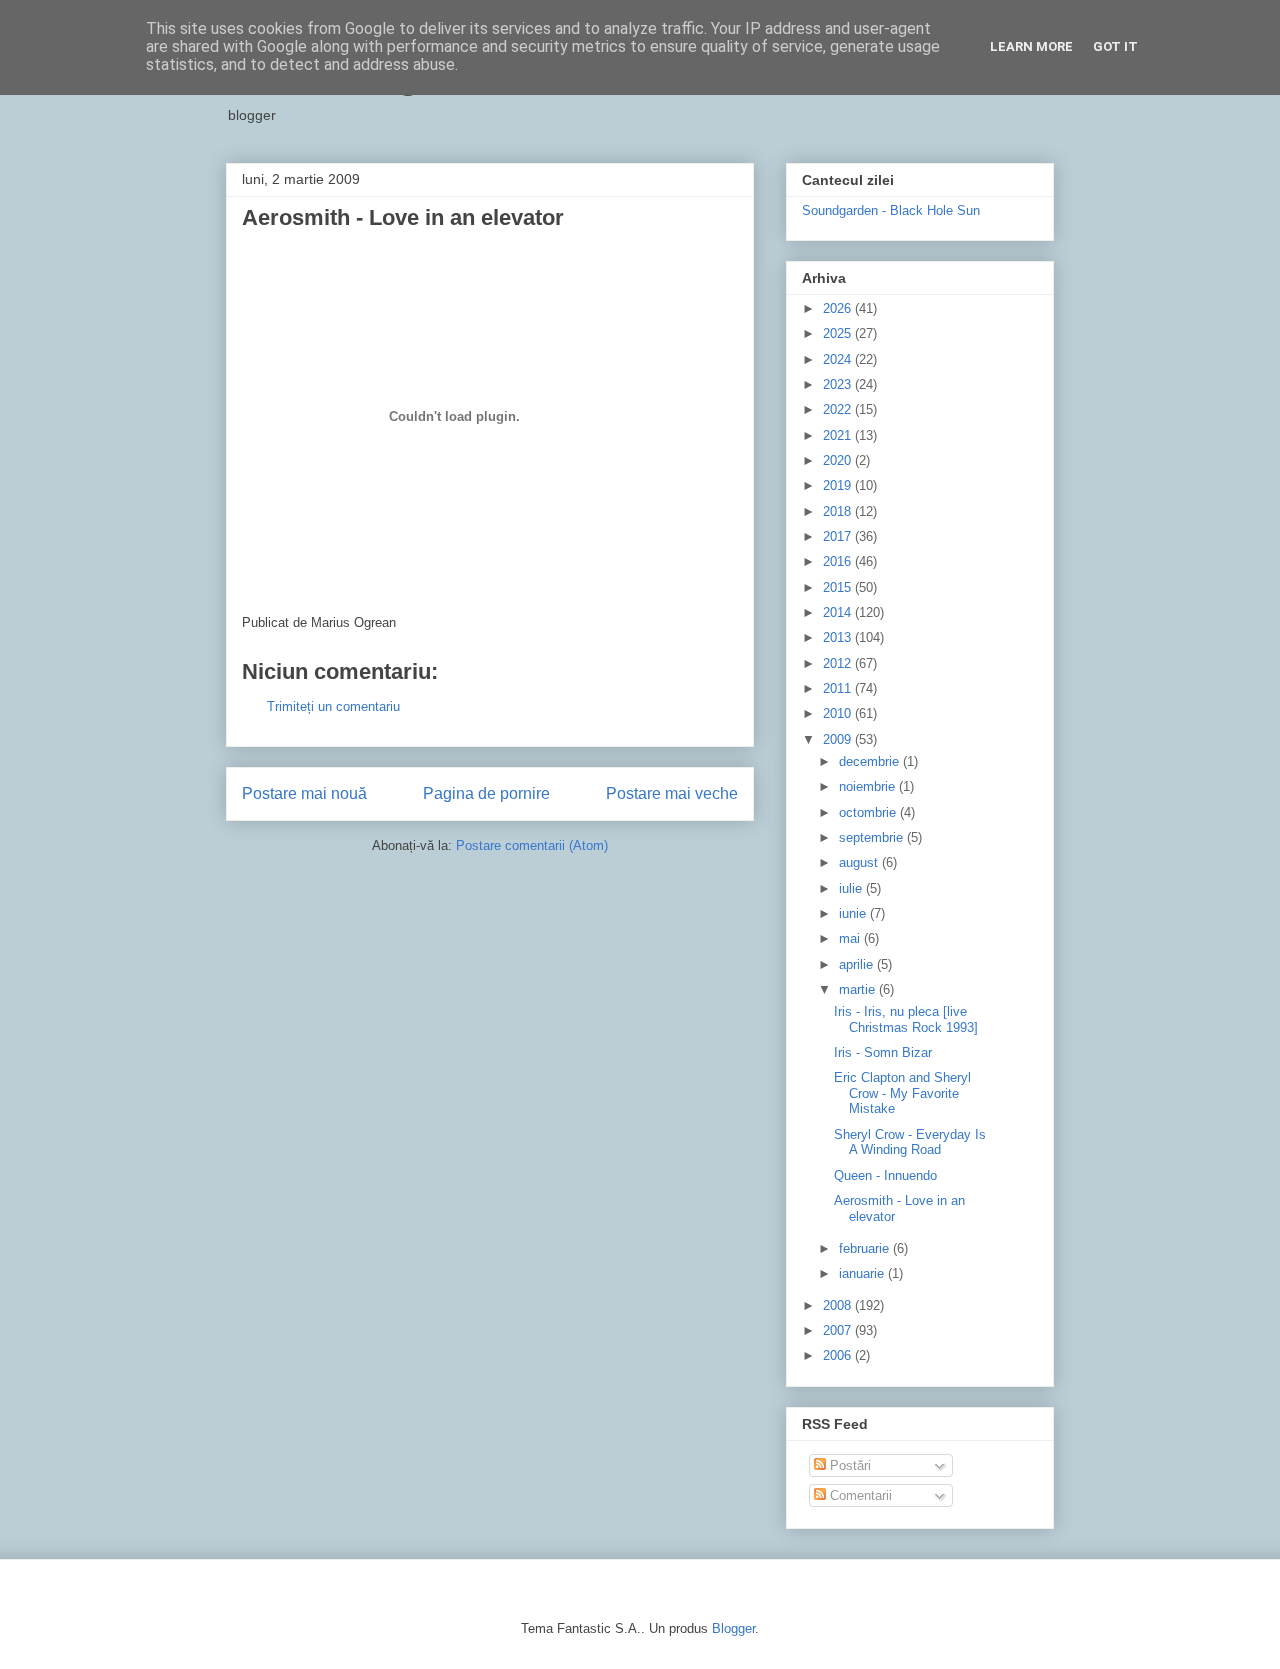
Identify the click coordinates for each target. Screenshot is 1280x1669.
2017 (839, 536)
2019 (839, 485)
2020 (839, 460)
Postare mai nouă (304, 793)
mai (851, 938)
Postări (848, 1465)
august (860, 862)
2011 (839, 688)
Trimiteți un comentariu (333, 706)
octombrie (869, 812)
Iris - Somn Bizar (883, 1052)
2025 (839, 333)
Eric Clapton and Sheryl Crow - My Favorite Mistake (902, 1093)
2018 (839, 511)
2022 (839, 409)
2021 (839, 435)
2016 (839, 561)
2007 (839, 1330)
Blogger (733, 1628)
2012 (839, 663)
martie (859, 989)
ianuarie (863, 1273)
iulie (852, 888)
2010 (839, 713)
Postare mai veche (672, 793)
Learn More (1031, 46)
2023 (839, 384)
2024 (839, 359)
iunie (854, 913)
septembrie (873, 837)
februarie (866, 1248)
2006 (839, 1355)
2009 (839, 739)
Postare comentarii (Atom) (532, 845)
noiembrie (869, 786)
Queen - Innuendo (885, 1175)
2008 (839, 1305)
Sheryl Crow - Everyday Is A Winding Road (910, 1142)
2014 (839, 612)
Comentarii (859, 1495)
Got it (1115, 46)
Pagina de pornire (486, 793)
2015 (839, 587)
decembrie (871, 761)
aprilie (858, 964)
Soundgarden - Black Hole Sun (891, 210)
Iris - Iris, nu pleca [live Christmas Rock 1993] (906, 1019)
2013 (839, 637)
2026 (839, 308)
